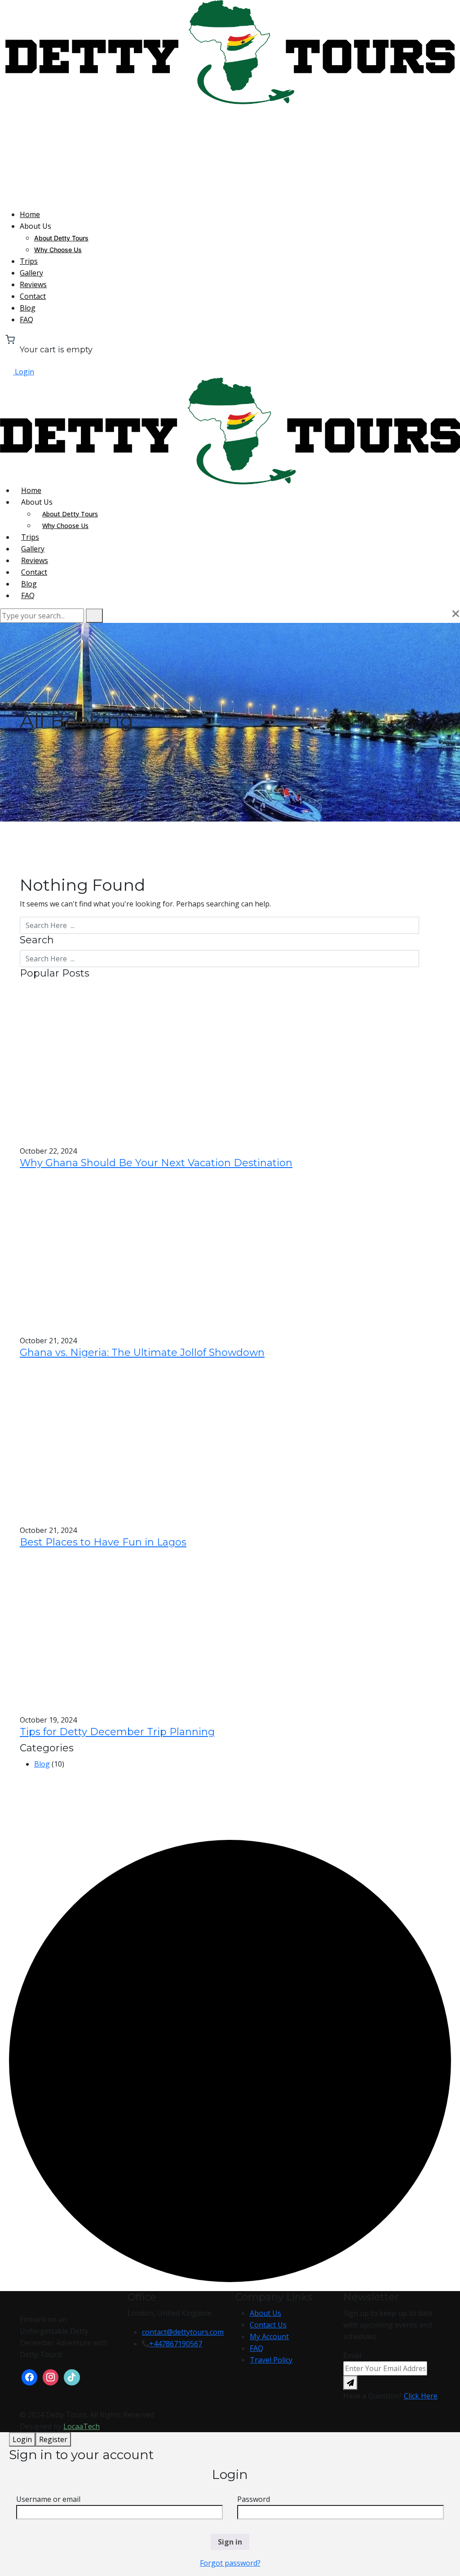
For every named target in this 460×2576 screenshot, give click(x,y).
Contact (33, 296)
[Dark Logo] (230, 51)
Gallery (31, 273)
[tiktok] (72, 2376)
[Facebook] (29, 2376)
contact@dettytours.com (183, 2332)
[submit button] (94, 616)
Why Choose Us (58, 250)
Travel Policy (271, 2360)
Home (30, 214)
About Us (265, 2313)
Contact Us (268, 2325)
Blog (28, 308)
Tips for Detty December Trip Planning (117, 1732)
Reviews (33, 284)
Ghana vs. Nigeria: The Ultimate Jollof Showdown (142, 1352)
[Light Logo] (230, 156)
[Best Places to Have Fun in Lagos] (113, 1443)
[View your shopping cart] (10, 338)
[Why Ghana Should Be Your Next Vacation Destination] (113, 1063)
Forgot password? (230, 2563)
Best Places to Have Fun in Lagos (103, 1542)
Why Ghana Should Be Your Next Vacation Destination (156, 1163)
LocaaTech (82, 2426)
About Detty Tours (61, 238)
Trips (29, 261)
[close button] (456, 614)
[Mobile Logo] (230, 431)
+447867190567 (176, 2344)
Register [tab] (53, 2439)
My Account (269, 2336)
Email (352, 2355)
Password (254, 2499)
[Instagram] (51, 2376)
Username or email (48, 2499)
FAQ (27, 320)
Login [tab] (22, 2439)
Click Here (421, 2396)
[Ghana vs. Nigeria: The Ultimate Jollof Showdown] (113, 1253)
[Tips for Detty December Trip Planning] (113, 1632)
